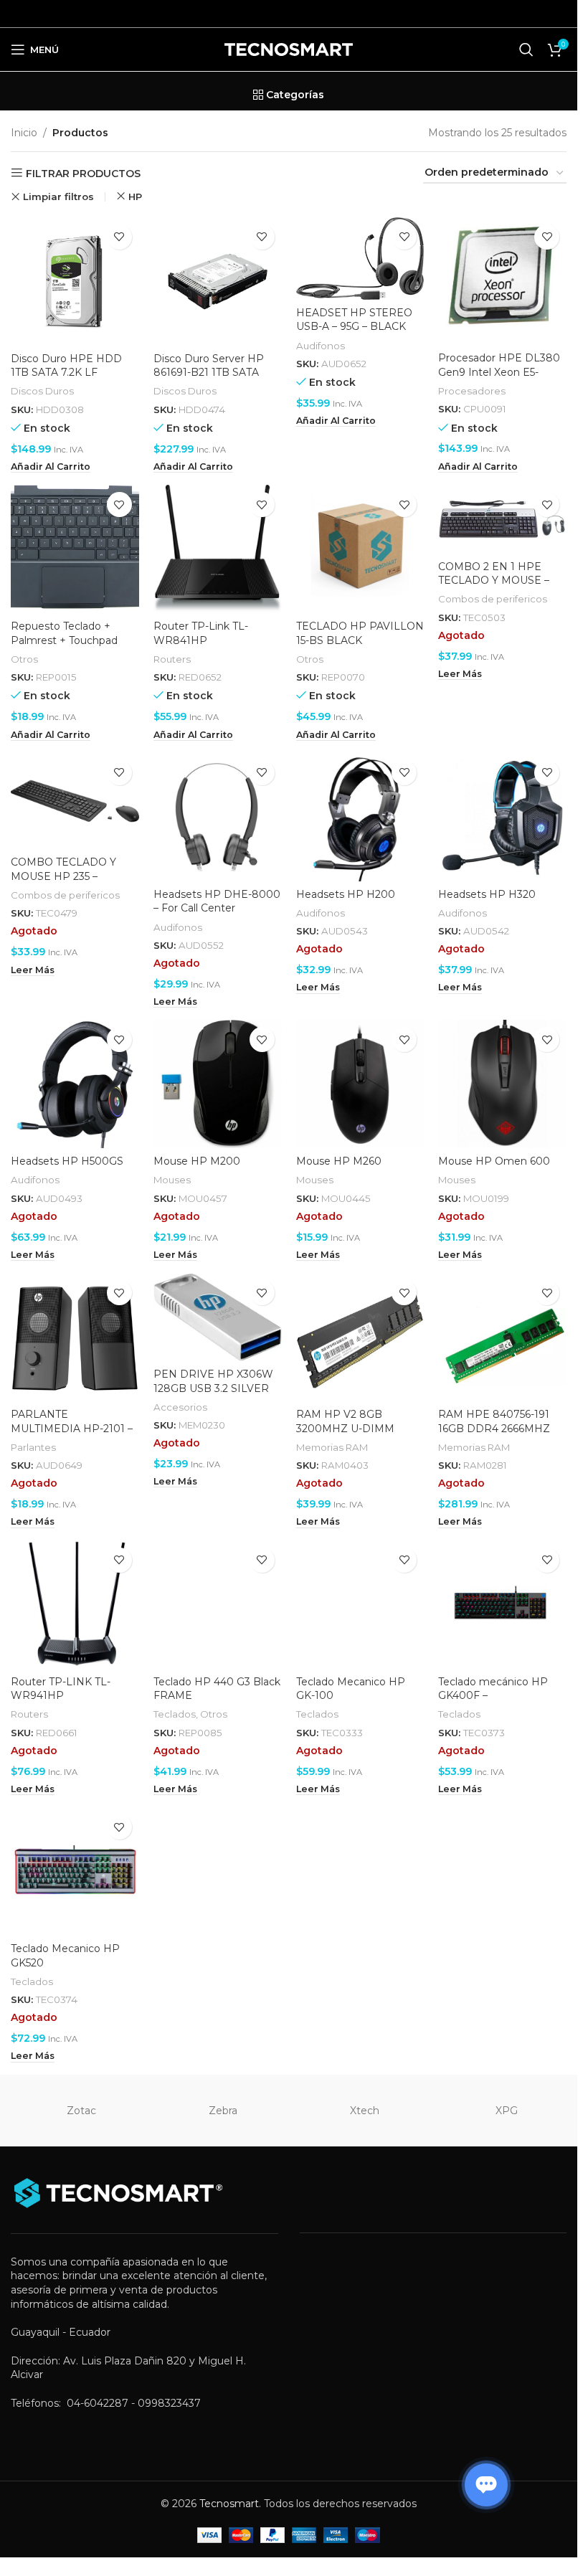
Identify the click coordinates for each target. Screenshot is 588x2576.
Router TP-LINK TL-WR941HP (61, 1689)
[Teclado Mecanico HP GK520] (75, 1871)
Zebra (223, 2111)
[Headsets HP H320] (502, 817)
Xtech (365, 2111)
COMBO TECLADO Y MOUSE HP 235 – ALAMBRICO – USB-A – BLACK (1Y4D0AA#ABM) (73, 883)
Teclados (175, 1714)
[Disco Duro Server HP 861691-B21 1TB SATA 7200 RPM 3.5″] (218, 281)
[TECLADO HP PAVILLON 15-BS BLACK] (360, 549)
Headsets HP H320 (487, 894)
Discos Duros (42, 391)
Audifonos (321, 346)
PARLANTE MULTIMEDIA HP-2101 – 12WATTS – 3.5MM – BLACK (72, 1435)
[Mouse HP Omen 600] (502, 1084)
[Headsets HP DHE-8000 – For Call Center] (218, 817)
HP (135, 196)
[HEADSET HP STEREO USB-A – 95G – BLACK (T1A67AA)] (360, 259)
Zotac (81, 2111)
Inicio (24, 133)
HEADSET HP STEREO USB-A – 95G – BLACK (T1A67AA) (354, 327)
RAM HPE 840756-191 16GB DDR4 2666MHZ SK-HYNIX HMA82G (494, 1428)
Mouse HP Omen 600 (494, 1161)
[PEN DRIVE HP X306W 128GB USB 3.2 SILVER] (218, 1317)
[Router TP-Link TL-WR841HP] (218, 549)
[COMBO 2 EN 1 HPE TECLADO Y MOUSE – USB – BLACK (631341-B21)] (502, 519)
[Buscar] (526, 49)
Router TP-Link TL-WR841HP (201, 633)
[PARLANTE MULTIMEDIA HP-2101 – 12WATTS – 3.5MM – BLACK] (75, 1337)
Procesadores (472, 391)
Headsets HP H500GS (67, 1161)
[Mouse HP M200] (218, 1084)
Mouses (172, 1180)
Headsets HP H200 (346, 894)
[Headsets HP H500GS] (75, 1084)
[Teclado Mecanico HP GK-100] (360, 1605)
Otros (24, 659)
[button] (51, 467)
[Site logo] (289, 49)
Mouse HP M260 (339, 1161)
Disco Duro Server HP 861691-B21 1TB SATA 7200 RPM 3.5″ (209, 373)
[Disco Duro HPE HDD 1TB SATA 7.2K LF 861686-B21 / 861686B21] (75, 281)
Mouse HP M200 (197, 1161)
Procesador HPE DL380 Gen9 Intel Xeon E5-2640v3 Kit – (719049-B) (499, 372)
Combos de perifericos (493, 599)
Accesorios (180, 1407)
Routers (172, 659)
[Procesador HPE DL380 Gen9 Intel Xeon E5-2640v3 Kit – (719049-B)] (502, 281)
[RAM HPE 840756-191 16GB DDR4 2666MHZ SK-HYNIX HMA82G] (502, 1337)
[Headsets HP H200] (360, 817)
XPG (507, 2111)
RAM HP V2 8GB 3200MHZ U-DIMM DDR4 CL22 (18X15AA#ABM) (345, 1435)
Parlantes (33, 1447)
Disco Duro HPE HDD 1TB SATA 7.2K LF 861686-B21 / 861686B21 (71, 373)
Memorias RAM (332, 1447)
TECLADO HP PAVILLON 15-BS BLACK (360, 633)
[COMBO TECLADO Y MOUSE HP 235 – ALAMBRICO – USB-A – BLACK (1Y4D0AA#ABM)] (75, 801)
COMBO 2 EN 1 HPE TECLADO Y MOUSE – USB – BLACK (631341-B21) (494, 588)
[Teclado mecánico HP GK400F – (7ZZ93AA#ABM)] (502, 1605)
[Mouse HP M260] (360, 1084)
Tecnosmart (229, 2504)
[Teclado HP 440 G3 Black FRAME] (218, 1605)
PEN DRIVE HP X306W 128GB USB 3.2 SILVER (213, 1381)
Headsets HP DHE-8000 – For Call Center (217, 901)
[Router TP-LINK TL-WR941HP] (75, 1605)
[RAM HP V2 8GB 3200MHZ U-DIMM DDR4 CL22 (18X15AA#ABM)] (360, 1337)
